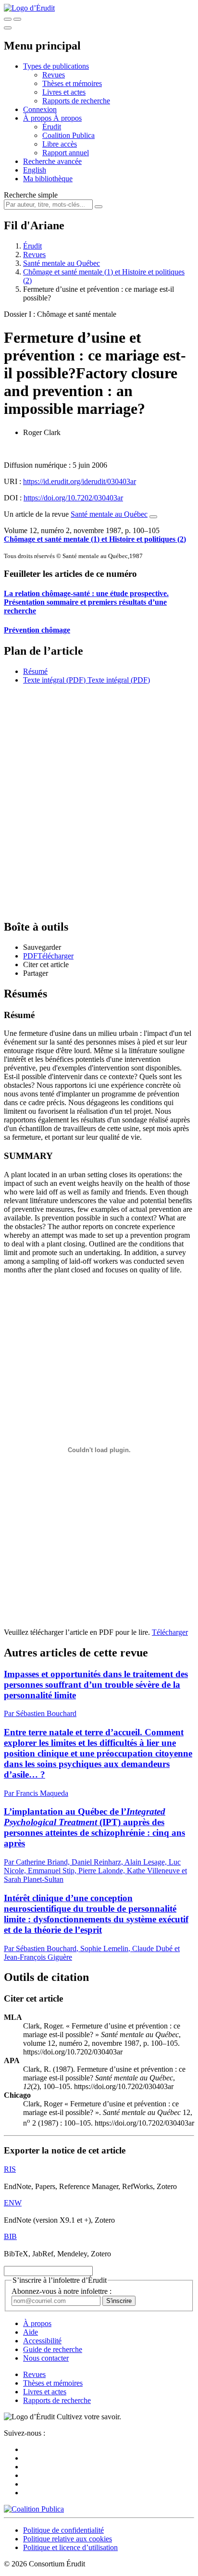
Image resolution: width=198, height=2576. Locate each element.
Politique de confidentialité (63, 2530)
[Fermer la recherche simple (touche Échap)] (17, 19)
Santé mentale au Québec (62, 263)
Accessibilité (42, 2341)
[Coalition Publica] (34, 2509)
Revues (54, 75)
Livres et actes (64, 92)
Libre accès (60, 144)
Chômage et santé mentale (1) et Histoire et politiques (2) (95, 539)
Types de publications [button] (56, 66)
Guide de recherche (53, 2349)
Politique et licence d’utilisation (70, 2547)
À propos (68, 118)
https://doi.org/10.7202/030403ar (73, 498)
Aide (31, 2332)
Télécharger (170, 1632)
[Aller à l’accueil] (29, 8)
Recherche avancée (52, 161)
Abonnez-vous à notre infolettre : (62, 2291)
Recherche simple (31, 195)
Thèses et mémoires (72, 83)
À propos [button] (38, 118)
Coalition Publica (68, 135)
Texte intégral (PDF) (54, 680)
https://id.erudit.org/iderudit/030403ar (80, 481)
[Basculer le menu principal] (8, 28)
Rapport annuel (66, 153)
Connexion (40, 109)
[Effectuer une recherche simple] (8, 19)
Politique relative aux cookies (68, 2539)
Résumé (35, 671)
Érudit (52, 127)
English (35, 170)
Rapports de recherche (76, 101)
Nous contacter (46, 2358)
